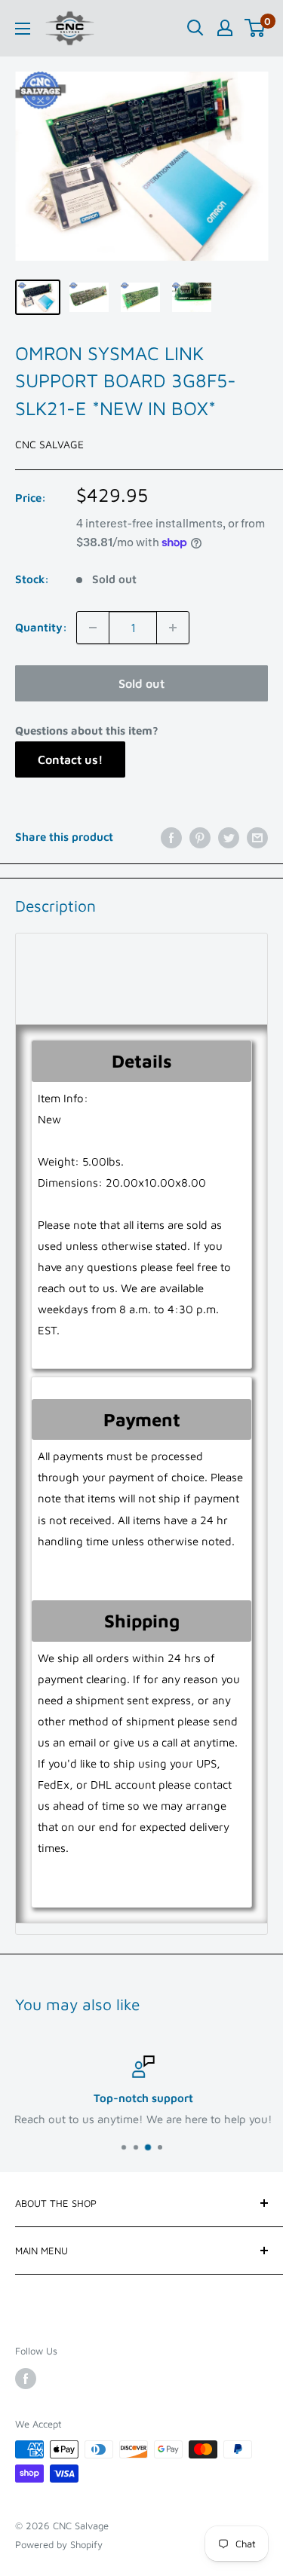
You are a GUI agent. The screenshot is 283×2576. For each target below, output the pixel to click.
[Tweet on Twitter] (229, 837)
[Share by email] (257, 837)
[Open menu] (23, 29)
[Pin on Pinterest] (200, 837)
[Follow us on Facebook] (26, 2379)
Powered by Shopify (59, 2544)
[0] (255, 28)
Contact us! (70, 759)
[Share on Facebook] (171, 837)
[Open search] (195, 28)
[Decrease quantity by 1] (93, 628)
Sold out (141, 683)
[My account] (225, 28)
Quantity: (41, 627)
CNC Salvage (49, 444)
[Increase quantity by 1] (173, 628)
